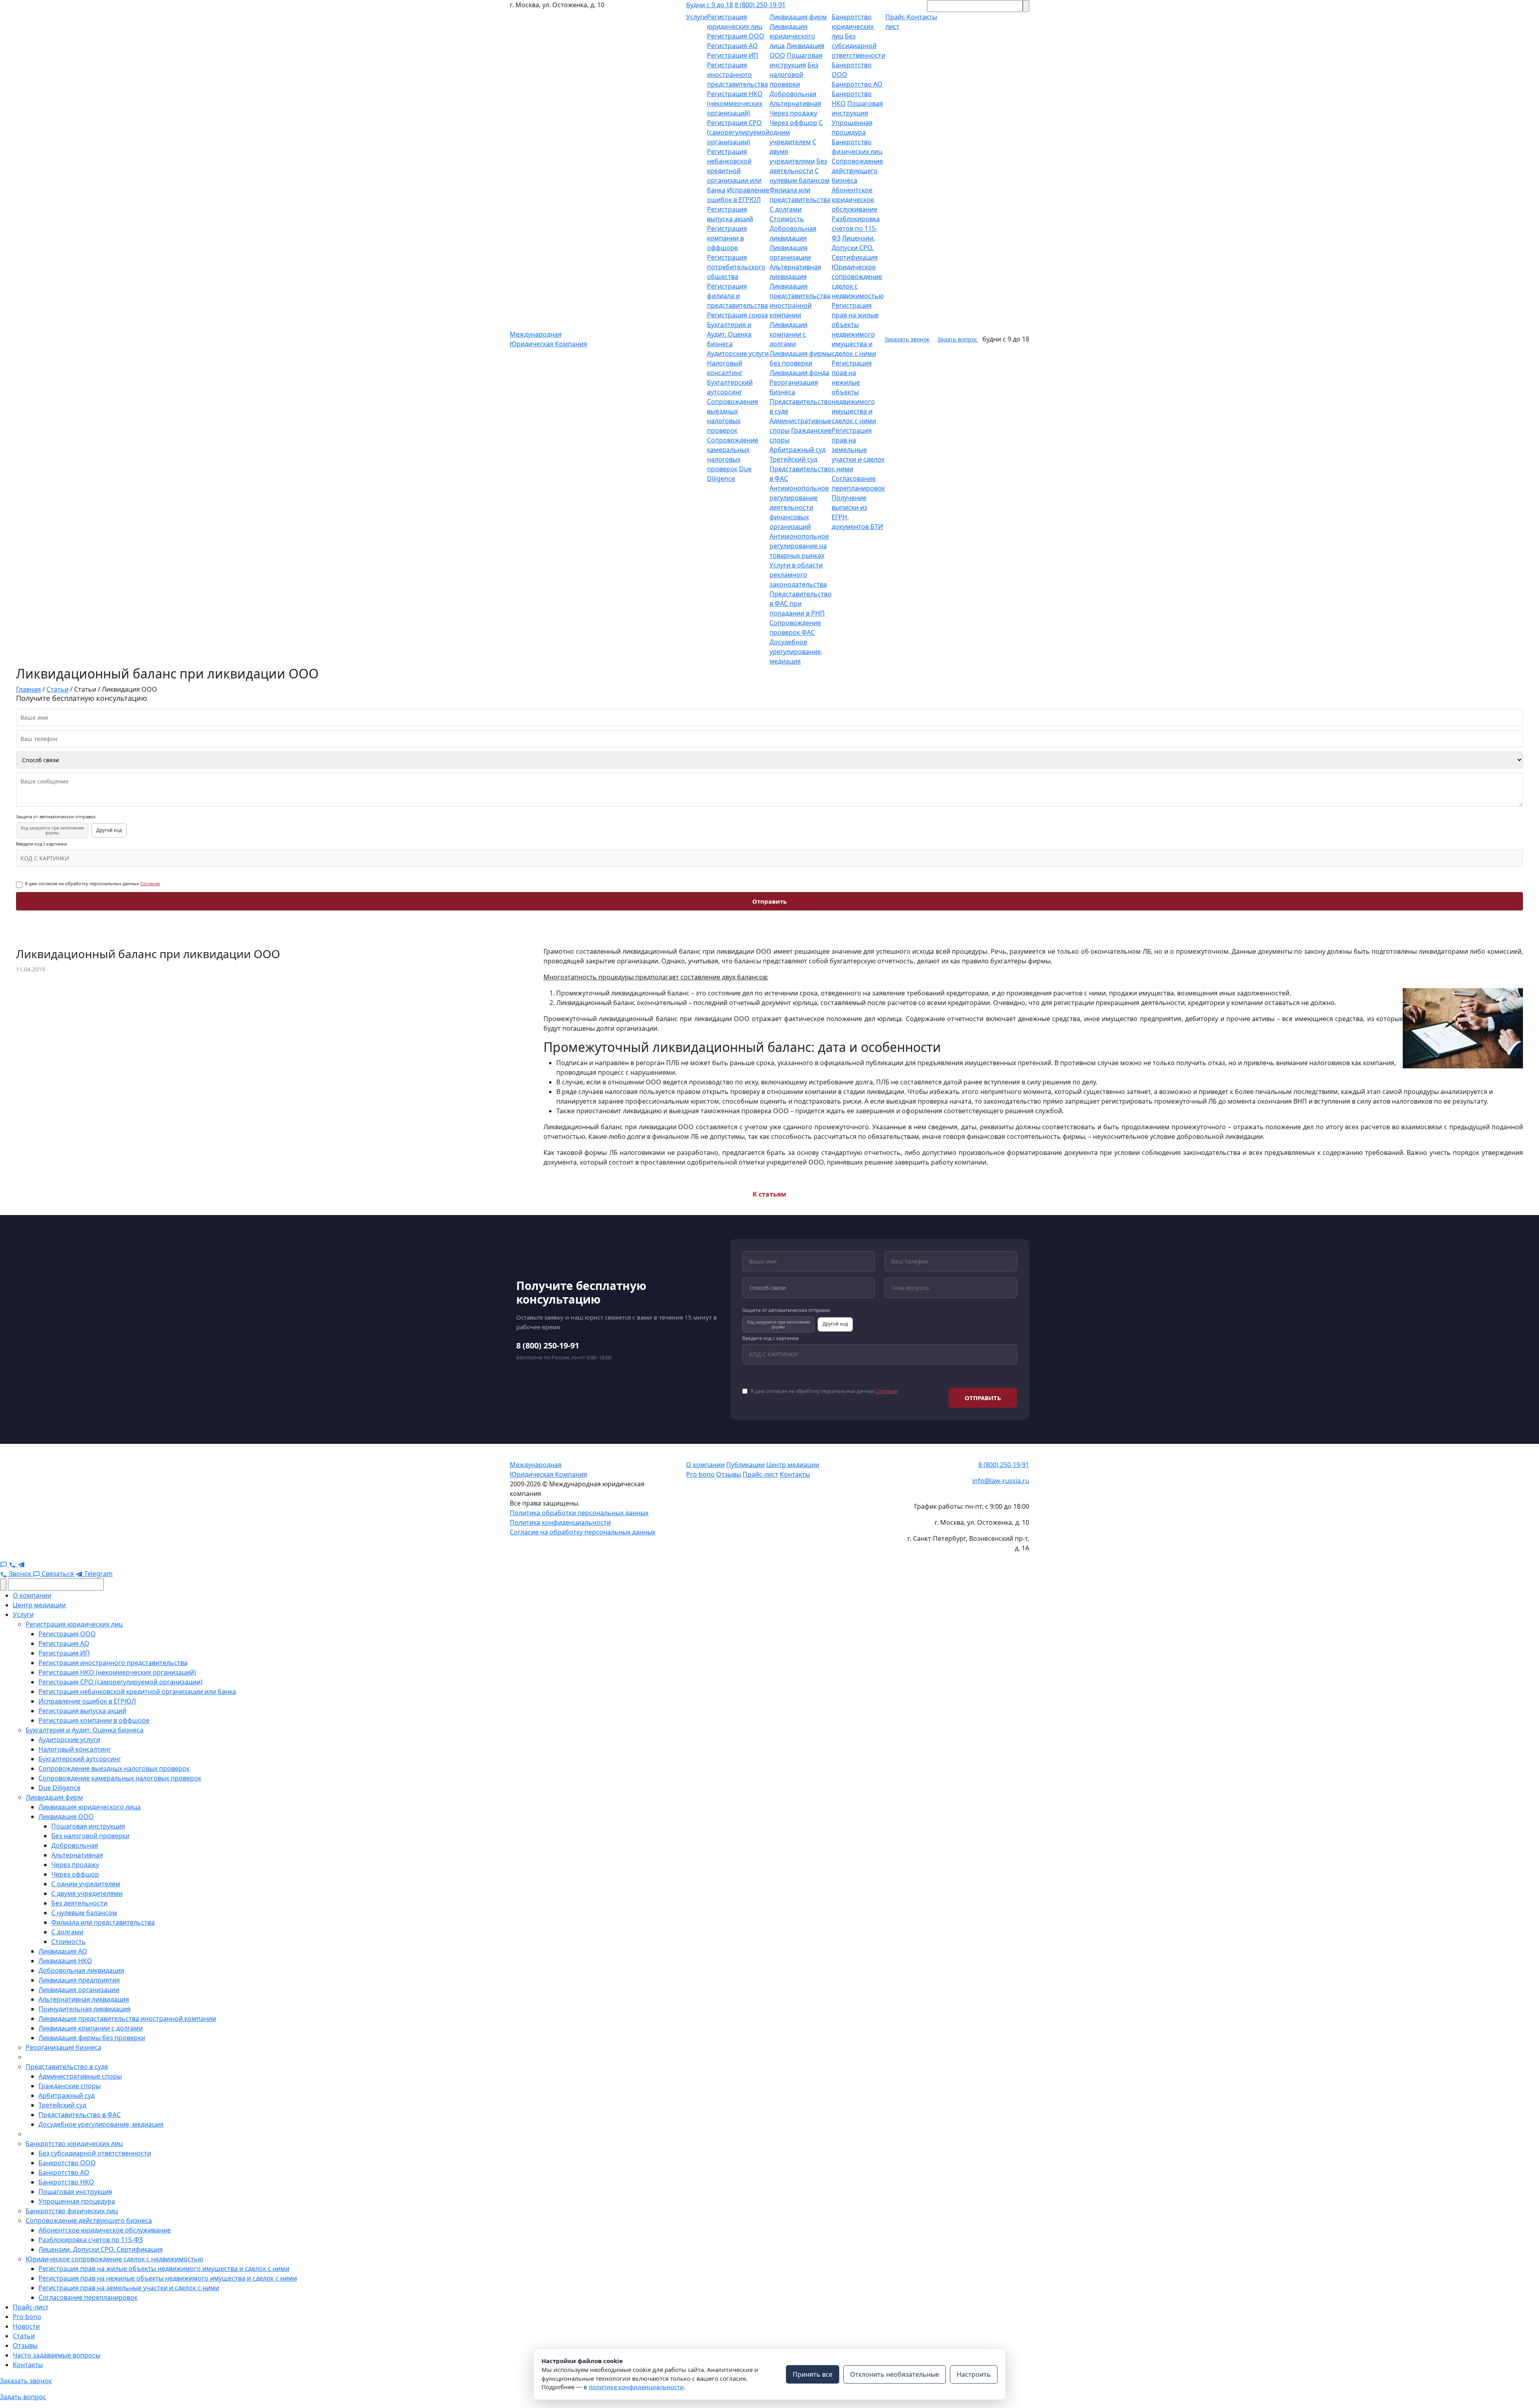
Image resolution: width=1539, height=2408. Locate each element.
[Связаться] (4, 1564)
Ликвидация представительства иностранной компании (127, 2018)
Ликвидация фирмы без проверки (92, 2038)
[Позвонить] (13, 1564)
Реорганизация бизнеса (64, 2047)
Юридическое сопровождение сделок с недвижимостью (114, 2259)
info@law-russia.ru (1001, 1481)
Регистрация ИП (733, 55)
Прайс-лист (760, 1474)
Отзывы (729, 1474)
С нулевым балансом (84, 1913)
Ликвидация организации (79, 1990)
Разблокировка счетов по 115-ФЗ (856, 228)
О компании (705, 1465)
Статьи (24, 2336)
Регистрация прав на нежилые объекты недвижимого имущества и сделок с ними (854, 392)
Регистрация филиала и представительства (737, 296)
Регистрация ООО (736, 36)
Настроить (974, 2374)
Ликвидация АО (63, 1951)
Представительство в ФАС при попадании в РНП (801, 604)
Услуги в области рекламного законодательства (798, 575)
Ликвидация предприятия (79, 1980)
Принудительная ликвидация (85, 2009)
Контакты (795, 1474)
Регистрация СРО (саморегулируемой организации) (738, 132)
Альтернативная (795, 103)
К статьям (769, 1194)
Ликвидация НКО (65, 1961)
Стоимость (787, 219)
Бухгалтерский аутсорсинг (80, 1759)
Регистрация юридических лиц (74, 1624)
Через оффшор (793, 123)
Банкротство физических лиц (72, 2211)
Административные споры (80, 2076)
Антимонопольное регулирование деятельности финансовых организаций (799, 507)
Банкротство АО (857, 84)
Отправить (769, 901)
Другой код (109, 830)
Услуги (697, 17)
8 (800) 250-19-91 (760, 5)
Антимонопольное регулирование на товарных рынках (799, 546)
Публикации (745, 1465)
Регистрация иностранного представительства (737, 75)
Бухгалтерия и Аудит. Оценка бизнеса (729, 334)
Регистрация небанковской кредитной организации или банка (734, 171)
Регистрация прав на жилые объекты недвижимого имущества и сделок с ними (164, 2269)
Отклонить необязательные (895, 2374)
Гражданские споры (70, 2086)
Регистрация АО (732, 46)
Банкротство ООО (67, 2163)
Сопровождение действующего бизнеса (857, 171)
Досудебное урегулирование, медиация (796, 652)
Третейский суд (793, 459)
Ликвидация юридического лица (792, 36)
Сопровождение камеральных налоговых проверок (120, 1778)
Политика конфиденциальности (560, 1522)
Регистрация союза (737, 315)
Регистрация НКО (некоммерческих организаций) (735, 103)
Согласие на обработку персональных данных (583, 1532)
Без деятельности (79, 1903)
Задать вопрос (957, 339)
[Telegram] (21, 1564)
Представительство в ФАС (80, 2115)
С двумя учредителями (87, 1893)
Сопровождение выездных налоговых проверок (114, 1768)
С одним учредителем (86, 1884)
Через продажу (793, 113)
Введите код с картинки (41, 844)
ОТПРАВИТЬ (983, 1398)
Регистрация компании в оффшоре (727, 238)
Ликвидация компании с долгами (789, 334)
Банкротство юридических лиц (853, 26)
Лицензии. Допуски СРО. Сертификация (855, 248)
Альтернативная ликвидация (84, 1999)
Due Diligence (60, 1788)
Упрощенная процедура (77, 2201)
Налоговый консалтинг (75, 1749)
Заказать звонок (907, 339)
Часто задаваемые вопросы (57, 2355)
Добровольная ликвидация (81, 1970)
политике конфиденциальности (636, 2387)
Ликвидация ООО (66, 1817)
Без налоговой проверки (794, 75)
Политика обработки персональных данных (579, 1513)
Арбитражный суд (798, 450)
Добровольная (793, 94)
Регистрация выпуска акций (82, 1711)
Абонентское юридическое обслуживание (854, 200)
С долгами (786, 209)
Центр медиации (793, 1465)
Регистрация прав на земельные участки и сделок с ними (858, 450)
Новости (26, 2326)
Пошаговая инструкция (88, 1826)
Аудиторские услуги (738, 353)
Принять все (813, 2374)
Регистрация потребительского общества (736, 267)
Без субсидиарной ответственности (858, 46)
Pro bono (700, 1474)
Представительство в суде (67, 2067)
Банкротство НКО (66, 2182)
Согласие (150, 883)
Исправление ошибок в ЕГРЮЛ (87, 1701)
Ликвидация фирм (798, 17)
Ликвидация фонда (799, 373)
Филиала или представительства (103, 1922)
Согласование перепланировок (88, 2297)
